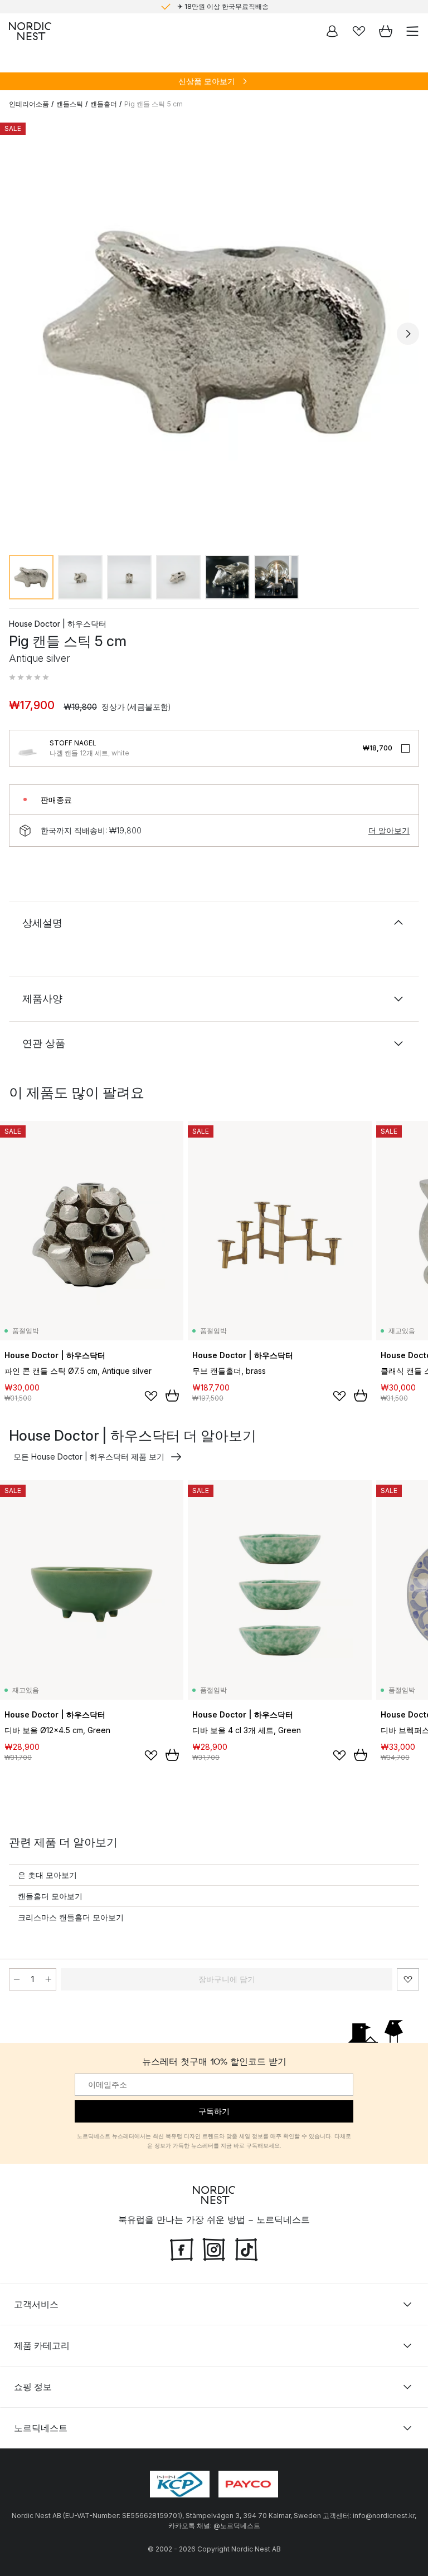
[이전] (20, 334)
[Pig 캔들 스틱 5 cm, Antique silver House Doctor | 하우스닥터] (214, 332)
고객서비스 (36, 2304)
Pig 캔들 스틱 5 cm (154, 104)
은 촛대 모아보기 (47, 1875)
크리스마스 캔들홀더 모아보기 (71, 1917)
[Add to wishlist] (151, 1396)
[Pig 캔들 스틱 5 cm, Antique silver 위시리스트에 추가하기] (408, 1979)
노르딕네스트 (41, 2427)
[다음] (408, 334)
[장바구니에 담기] (172, 1396)
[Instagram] (214, 2248)
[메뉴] (412, 31)
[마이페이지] (332, 31)
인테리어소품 (29, 104)
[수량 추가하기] (48, 1979)
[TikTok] (246, 2248)
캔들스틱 (70, 104)
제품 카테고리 (42, 2345)
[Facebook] (182, 2248)
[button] (29, 677)
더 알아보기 (389, 830)
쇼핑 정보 (33, 2386)
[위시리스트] (359, 31)
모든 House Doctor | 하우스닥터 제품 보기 (89, 1457)
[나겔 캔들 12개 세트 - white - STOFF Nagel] (27, 748)
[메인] (30, 31)
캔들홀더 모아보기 (50, 1896)
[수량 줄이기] (17, 1979)
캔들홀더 (104, 104)
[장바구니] (386, 31)
